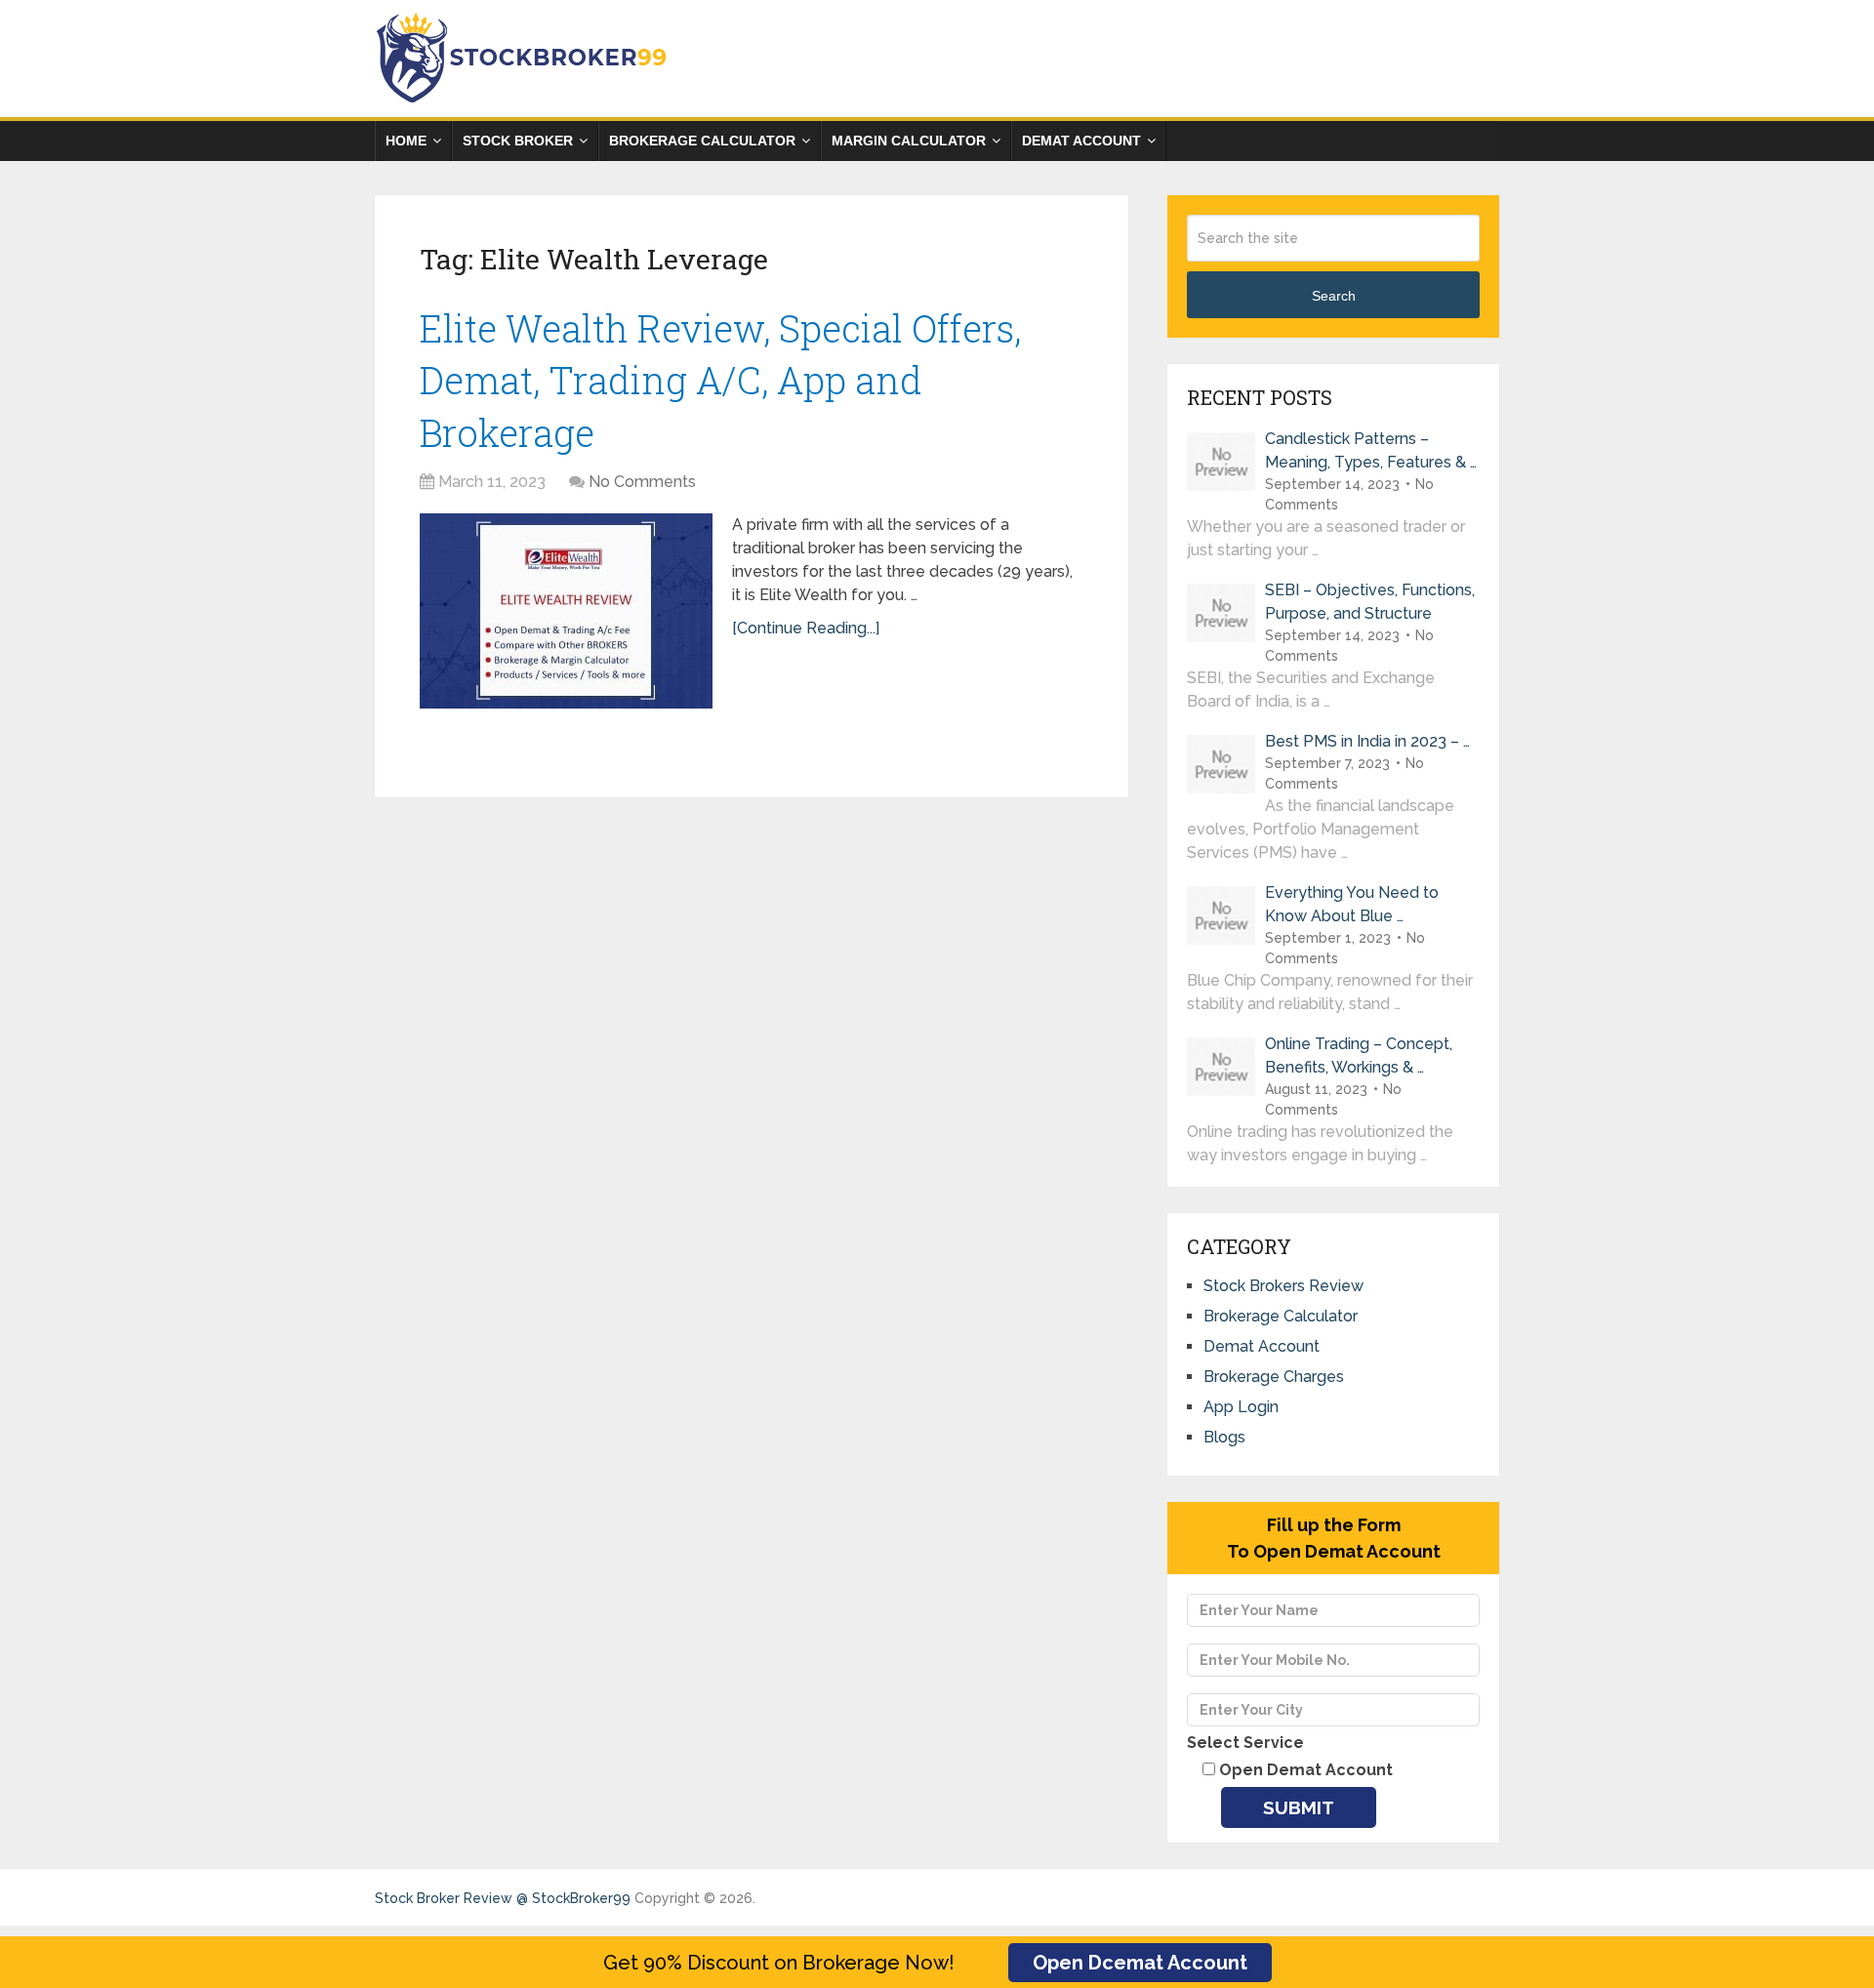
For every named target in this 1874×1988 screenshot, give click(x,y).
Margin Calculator (909, 141)
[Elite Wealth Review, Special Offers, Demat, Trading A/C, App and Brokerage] (566, 611)
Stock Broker (518, 141)
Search (1334, 296)
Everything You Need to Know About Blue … (1352, 904)
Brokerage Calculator (702, 141)
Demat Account (1081, 141)
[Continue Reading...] (806, 628)
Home (406, 141)
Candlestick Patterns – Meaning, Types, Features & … (1371, 450)
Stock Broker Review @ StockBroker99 (503, 1898)
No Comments (642, 482)
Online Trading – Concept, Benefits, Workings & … (1359, 1055)
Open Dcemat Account (1140, 1963)
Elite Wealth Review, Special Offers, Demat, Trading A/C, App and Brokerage (720, 380)
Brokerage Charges (1274, 1377)
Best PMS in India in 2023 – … (1367, 741)
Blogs (1224, 1437)
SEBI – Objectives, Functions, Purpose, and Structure (1370, 602)
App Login (1241, 1407)
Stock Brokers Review (1283, 1286)
